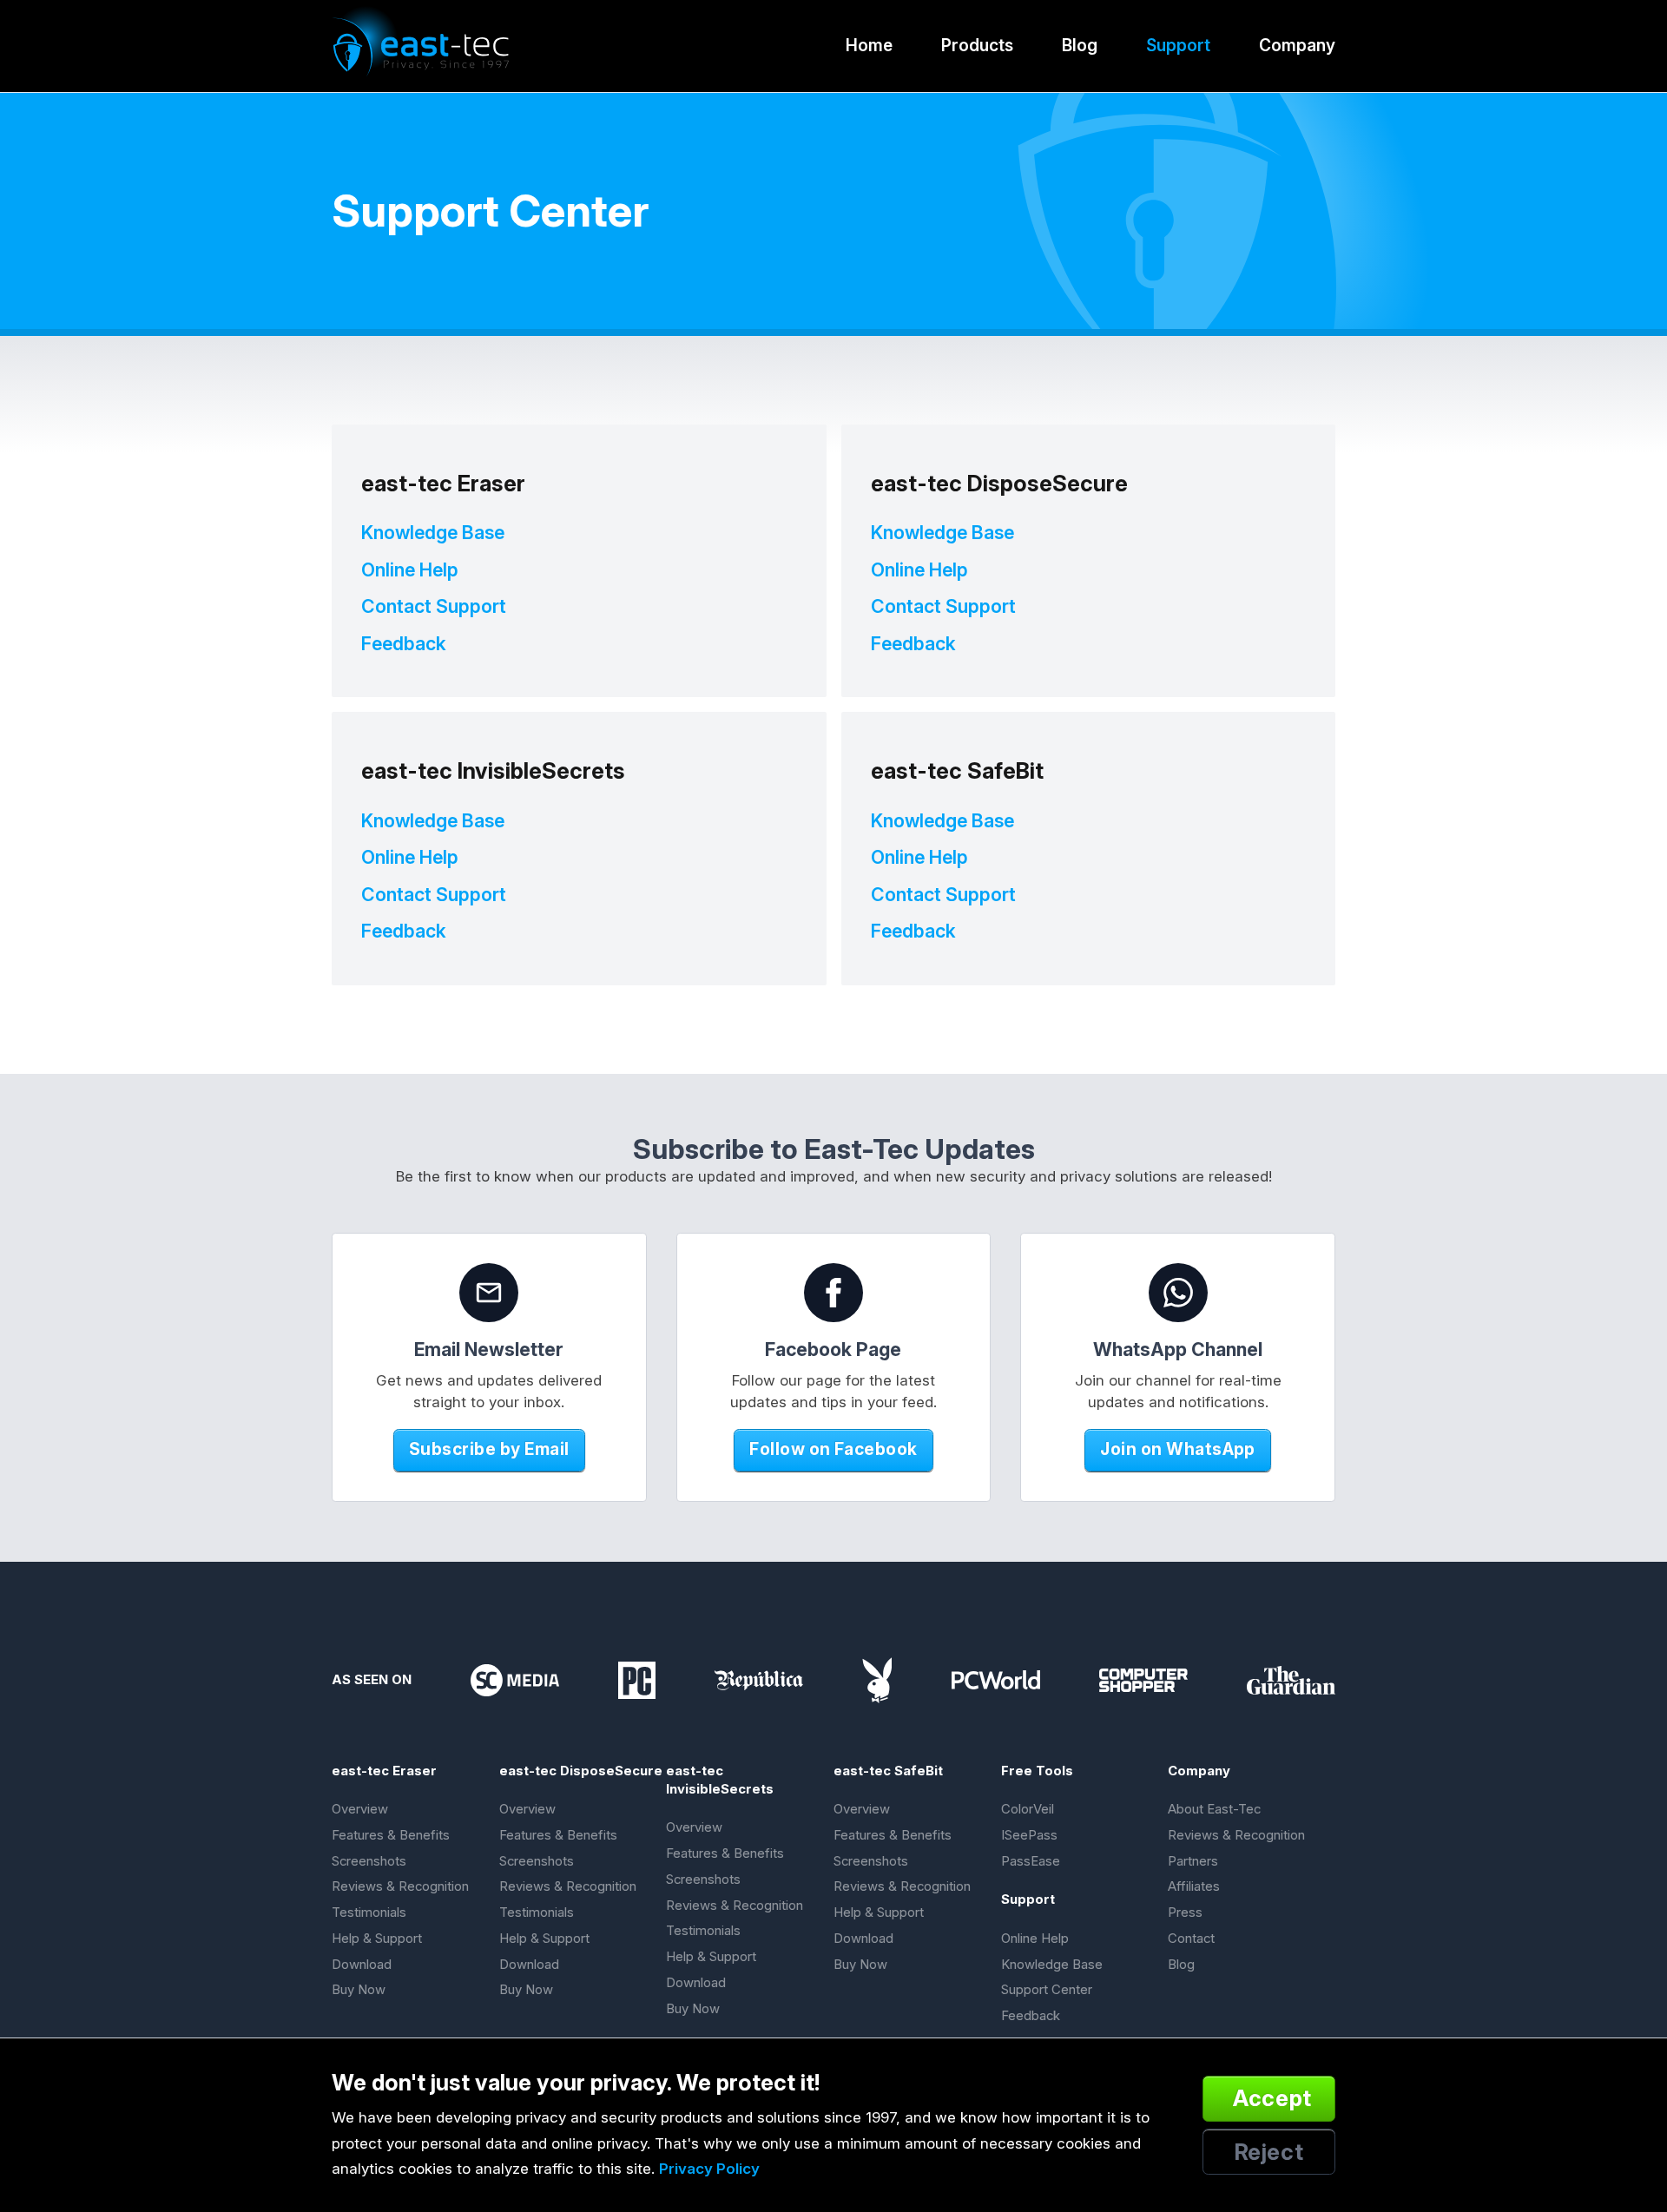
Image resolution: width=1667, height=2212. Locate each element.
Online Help (410, 569)
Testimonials (369, 1912)
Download (362, 1965)
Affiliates (1194, 1886)
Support (1178, 45)
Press (1185, 1912)
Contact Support (434, 606)
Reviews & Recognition (400, 1886)
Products (977, 45)
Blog (1080, 45)
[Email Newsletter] (489, 1293)
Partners (1193, 1861)
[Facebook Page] (833, 1293)
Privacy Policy (709, 2169)
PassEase (1031, 1861)
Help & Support (377, 1939)
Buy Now (359, 1990)
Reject (1269, 2152)
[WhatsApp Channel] (1178, 1293)
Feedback (404, 643)
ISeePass (1029, 1835)
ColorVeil (1028, 1809)
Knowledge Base (433, 532)
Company (1297, 45)
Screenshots (369, 1861)
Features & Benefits (391, 1835)
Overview (360, 1809)
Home (869, 45)
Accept (1272, 2098)
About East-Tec (1214, 1809)
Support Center (1047, 1990)
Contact (1191, 1939)
